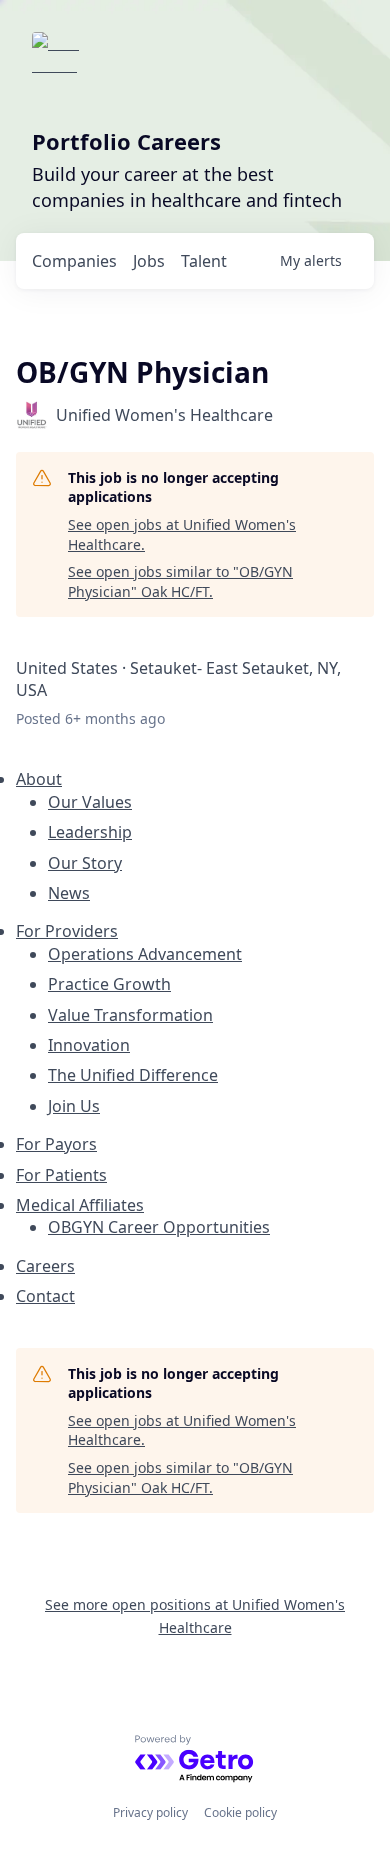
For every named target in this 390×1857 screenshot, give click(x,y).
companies (74, 261)
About (39, 779)
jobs (149, 261)
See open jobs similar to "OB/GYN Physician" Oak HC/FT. (180, 581)
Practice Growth (109, 984)
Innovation (89, 1045)
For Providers (67, 931)
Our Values (90, 802)
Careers (45, 1266)
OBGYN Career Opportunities (159, 1227)
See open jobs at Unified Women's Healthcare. (182, 534)
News (69, 893)
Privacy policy (150, 1812)
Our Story (85, 863)
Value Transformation (130, 1015)
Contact (45, 1296)
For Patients (61, 1175)
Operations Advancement (145, 954)
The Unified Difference (133, 1075)
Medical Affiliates (80, 1205)
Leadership (90, 832)
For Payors (56, 1144)
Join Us (74, 1106)
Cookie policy (240, 1812)
